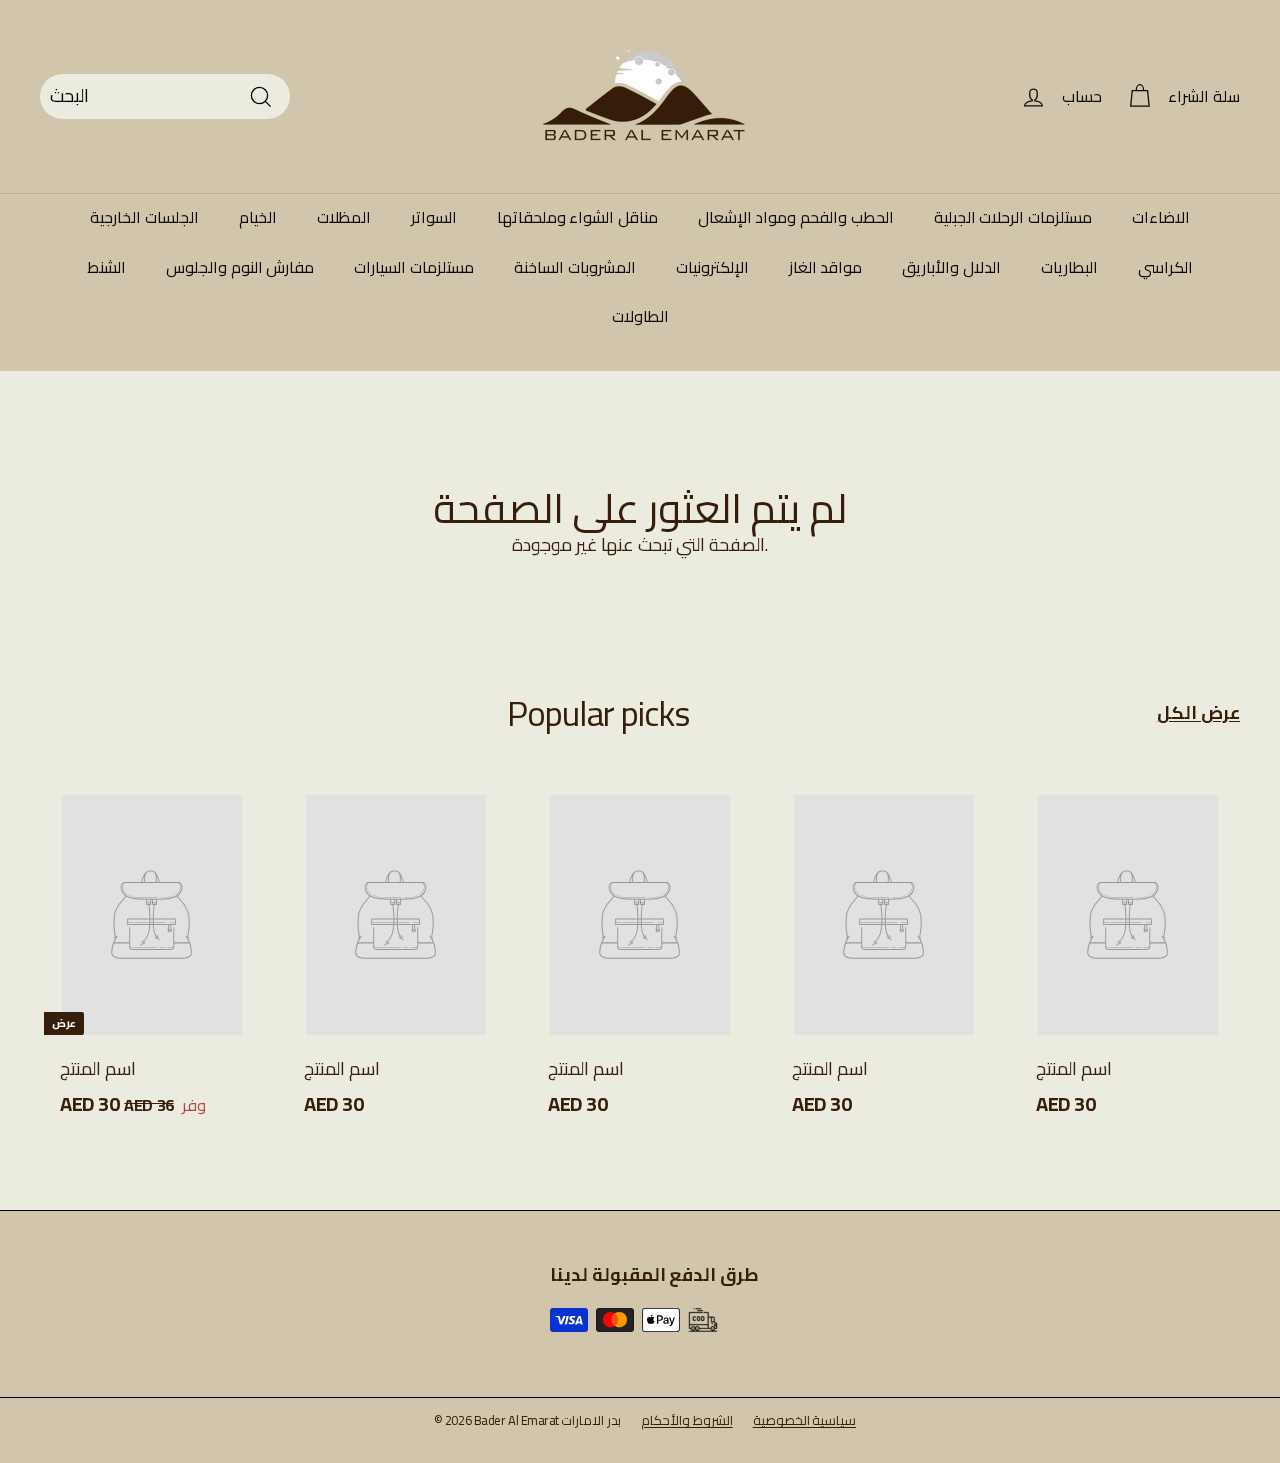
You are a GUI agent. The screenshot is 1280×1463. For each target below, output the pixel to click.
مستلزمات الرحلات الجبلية (1013, 217)
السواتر (434, 217)
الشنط (106, 267)
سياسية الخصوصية (805, 1420)
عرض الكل (1198, 713)
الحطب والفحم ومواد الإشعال (796, 217)
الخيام (258, 217)
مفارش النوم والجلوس (240, 267)
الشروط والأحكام (687, 1420)
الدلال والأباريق (951, 267)
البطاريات (1069, 267)
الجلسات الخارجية (144, 217)
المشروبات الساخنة (575, 267)
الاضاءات (1161, 217)
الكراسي (1165, 267)
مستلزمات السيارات (414, 267)
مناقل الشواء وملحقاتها (577, 217)
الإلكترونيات (712, 267)
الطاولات (640, 316)
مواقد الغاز (826, 267)
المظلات (344, 217)
